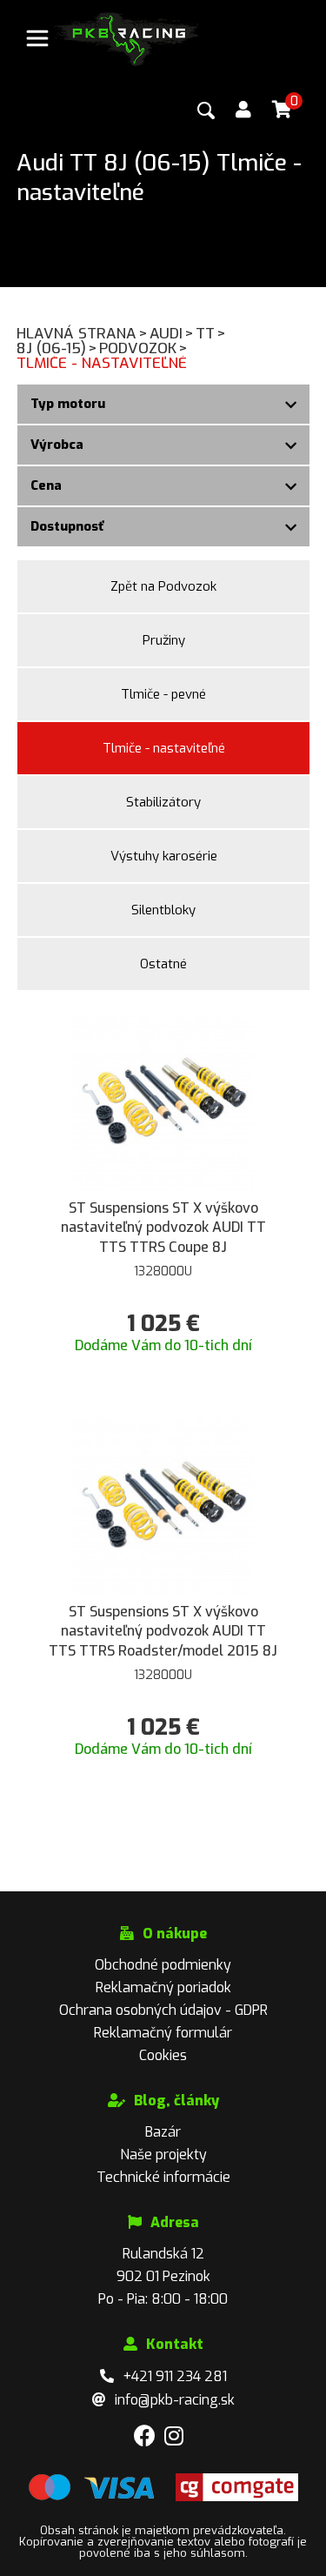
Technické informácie (163, 2177)
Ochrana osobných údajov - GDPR (163, 2010)
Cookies (163, 2055)
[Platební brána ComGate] (91, 2497)
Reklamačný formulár (163, 2033)
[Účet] (243, 110)
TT (211, 334)
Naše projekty (163, 2154)
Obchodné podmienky (163, 1965)
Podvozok (143, 348)
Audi (172, 334)
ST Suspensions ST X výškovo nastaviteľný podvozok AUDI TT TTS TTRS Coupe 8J (163, 1228)
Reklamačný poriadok (163, 1987)
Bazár (163, 2132)
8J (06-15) (57, 348)
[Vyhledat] (206, 110)
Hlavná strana (82, 334)
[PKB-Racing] (127, 38)
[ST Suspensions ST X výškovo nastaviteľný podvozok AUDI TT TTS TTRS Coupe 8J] (163, 1099)
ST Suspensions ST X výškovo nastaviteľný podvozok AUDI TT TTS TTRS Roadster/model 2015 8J (163, 1631)
